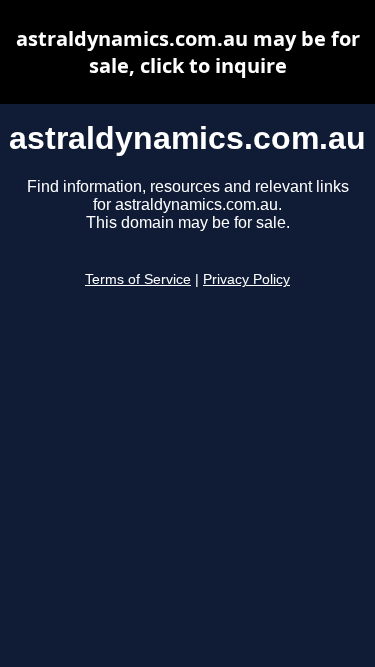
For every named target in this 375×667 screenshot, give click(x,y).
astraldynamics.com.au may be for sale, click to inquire (188, 52)
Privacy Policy (246, 279)
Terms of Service (138, 279)
